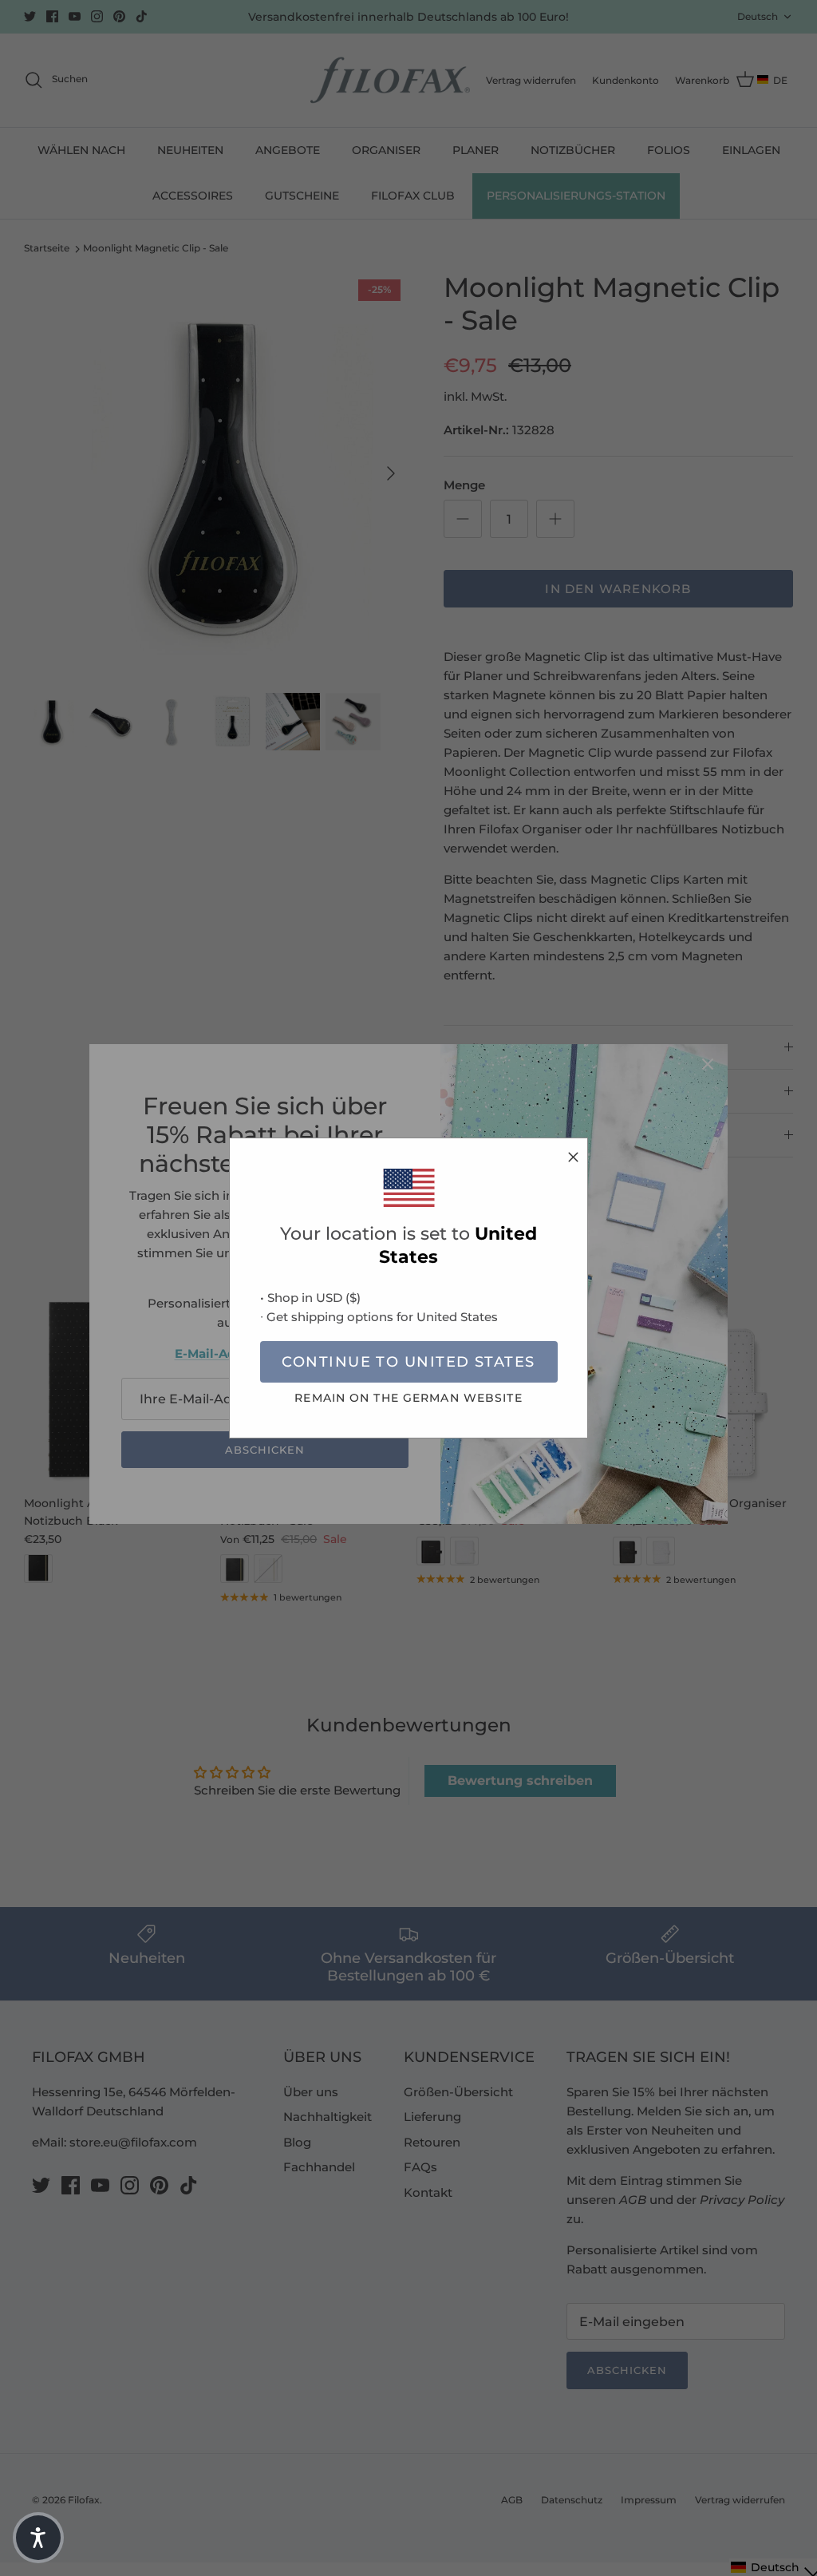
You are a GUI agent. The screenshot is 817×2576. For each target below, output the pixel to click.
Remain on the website (408, 1398)
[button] (38, 2538)
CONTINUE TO (408, 1362)
